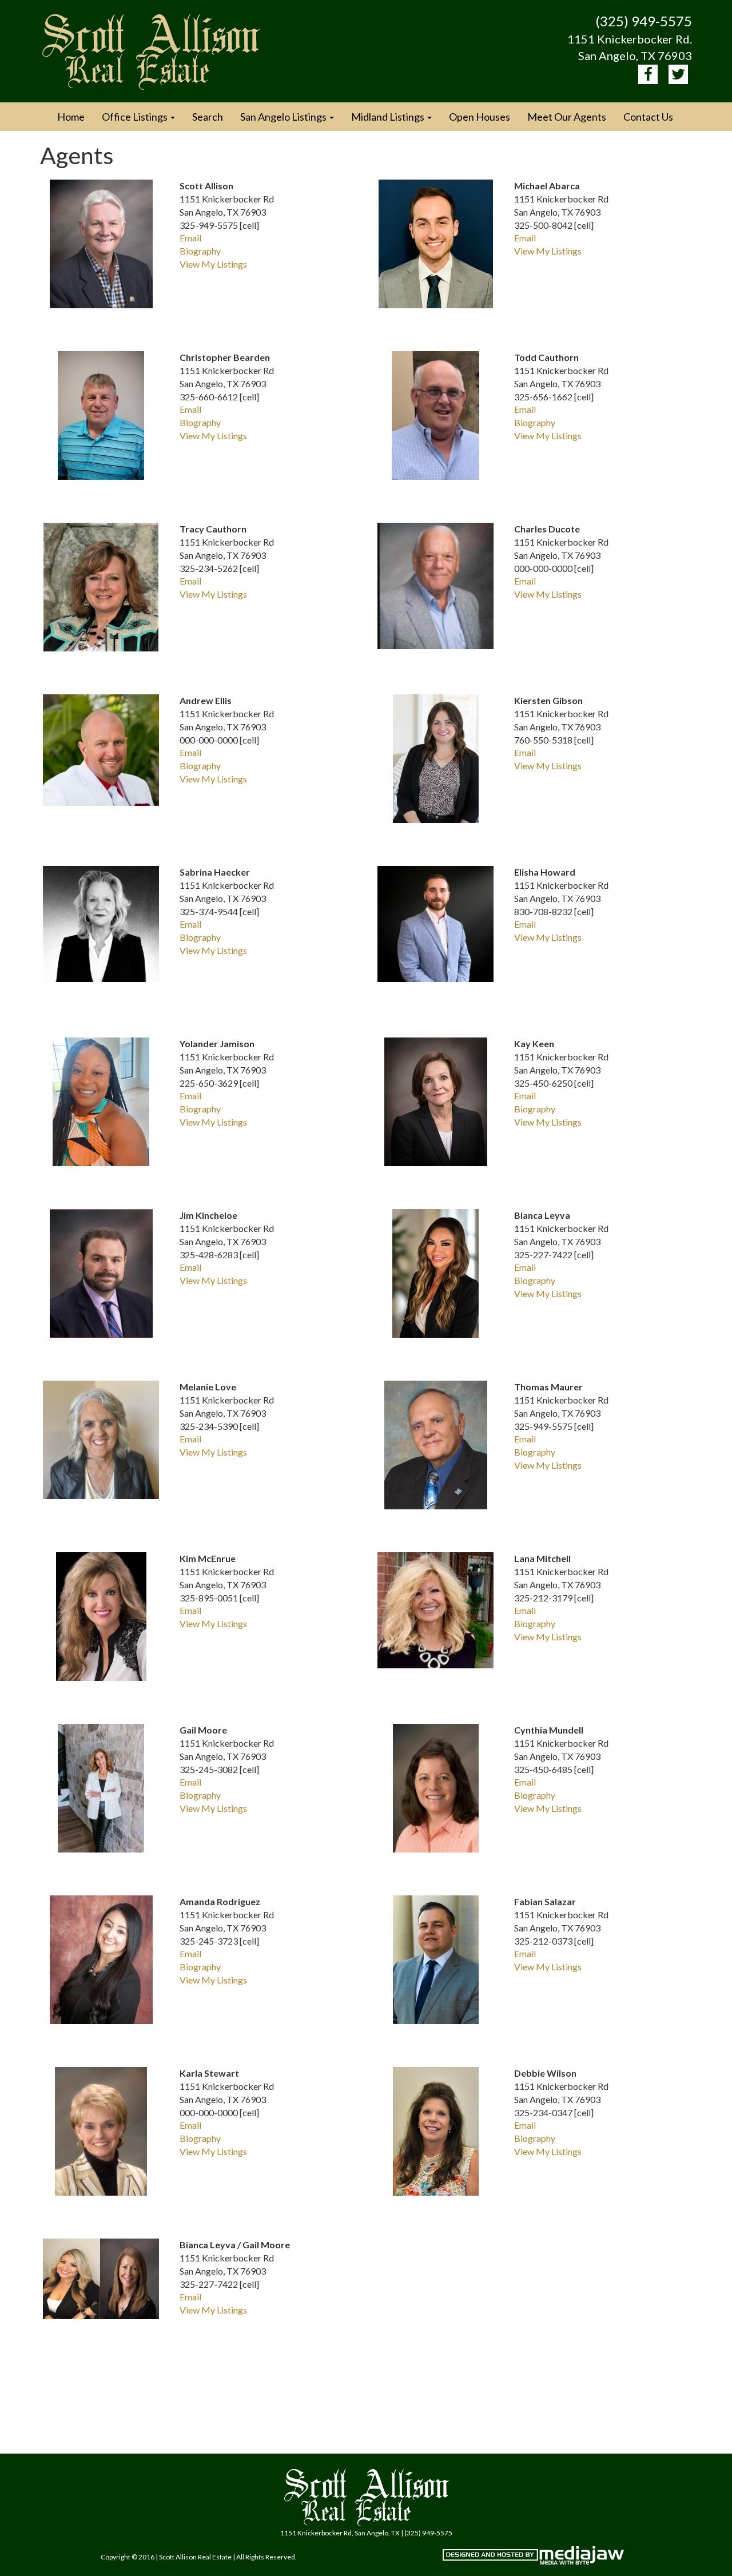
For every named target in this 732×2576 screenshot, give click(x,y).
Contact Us (648, 117)
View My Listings (213, 264)
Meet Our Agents (567, 117)
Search (208, 117)
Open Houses (480, 117)
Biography (200, 251)
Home (71, 117)
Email (190, 238)
